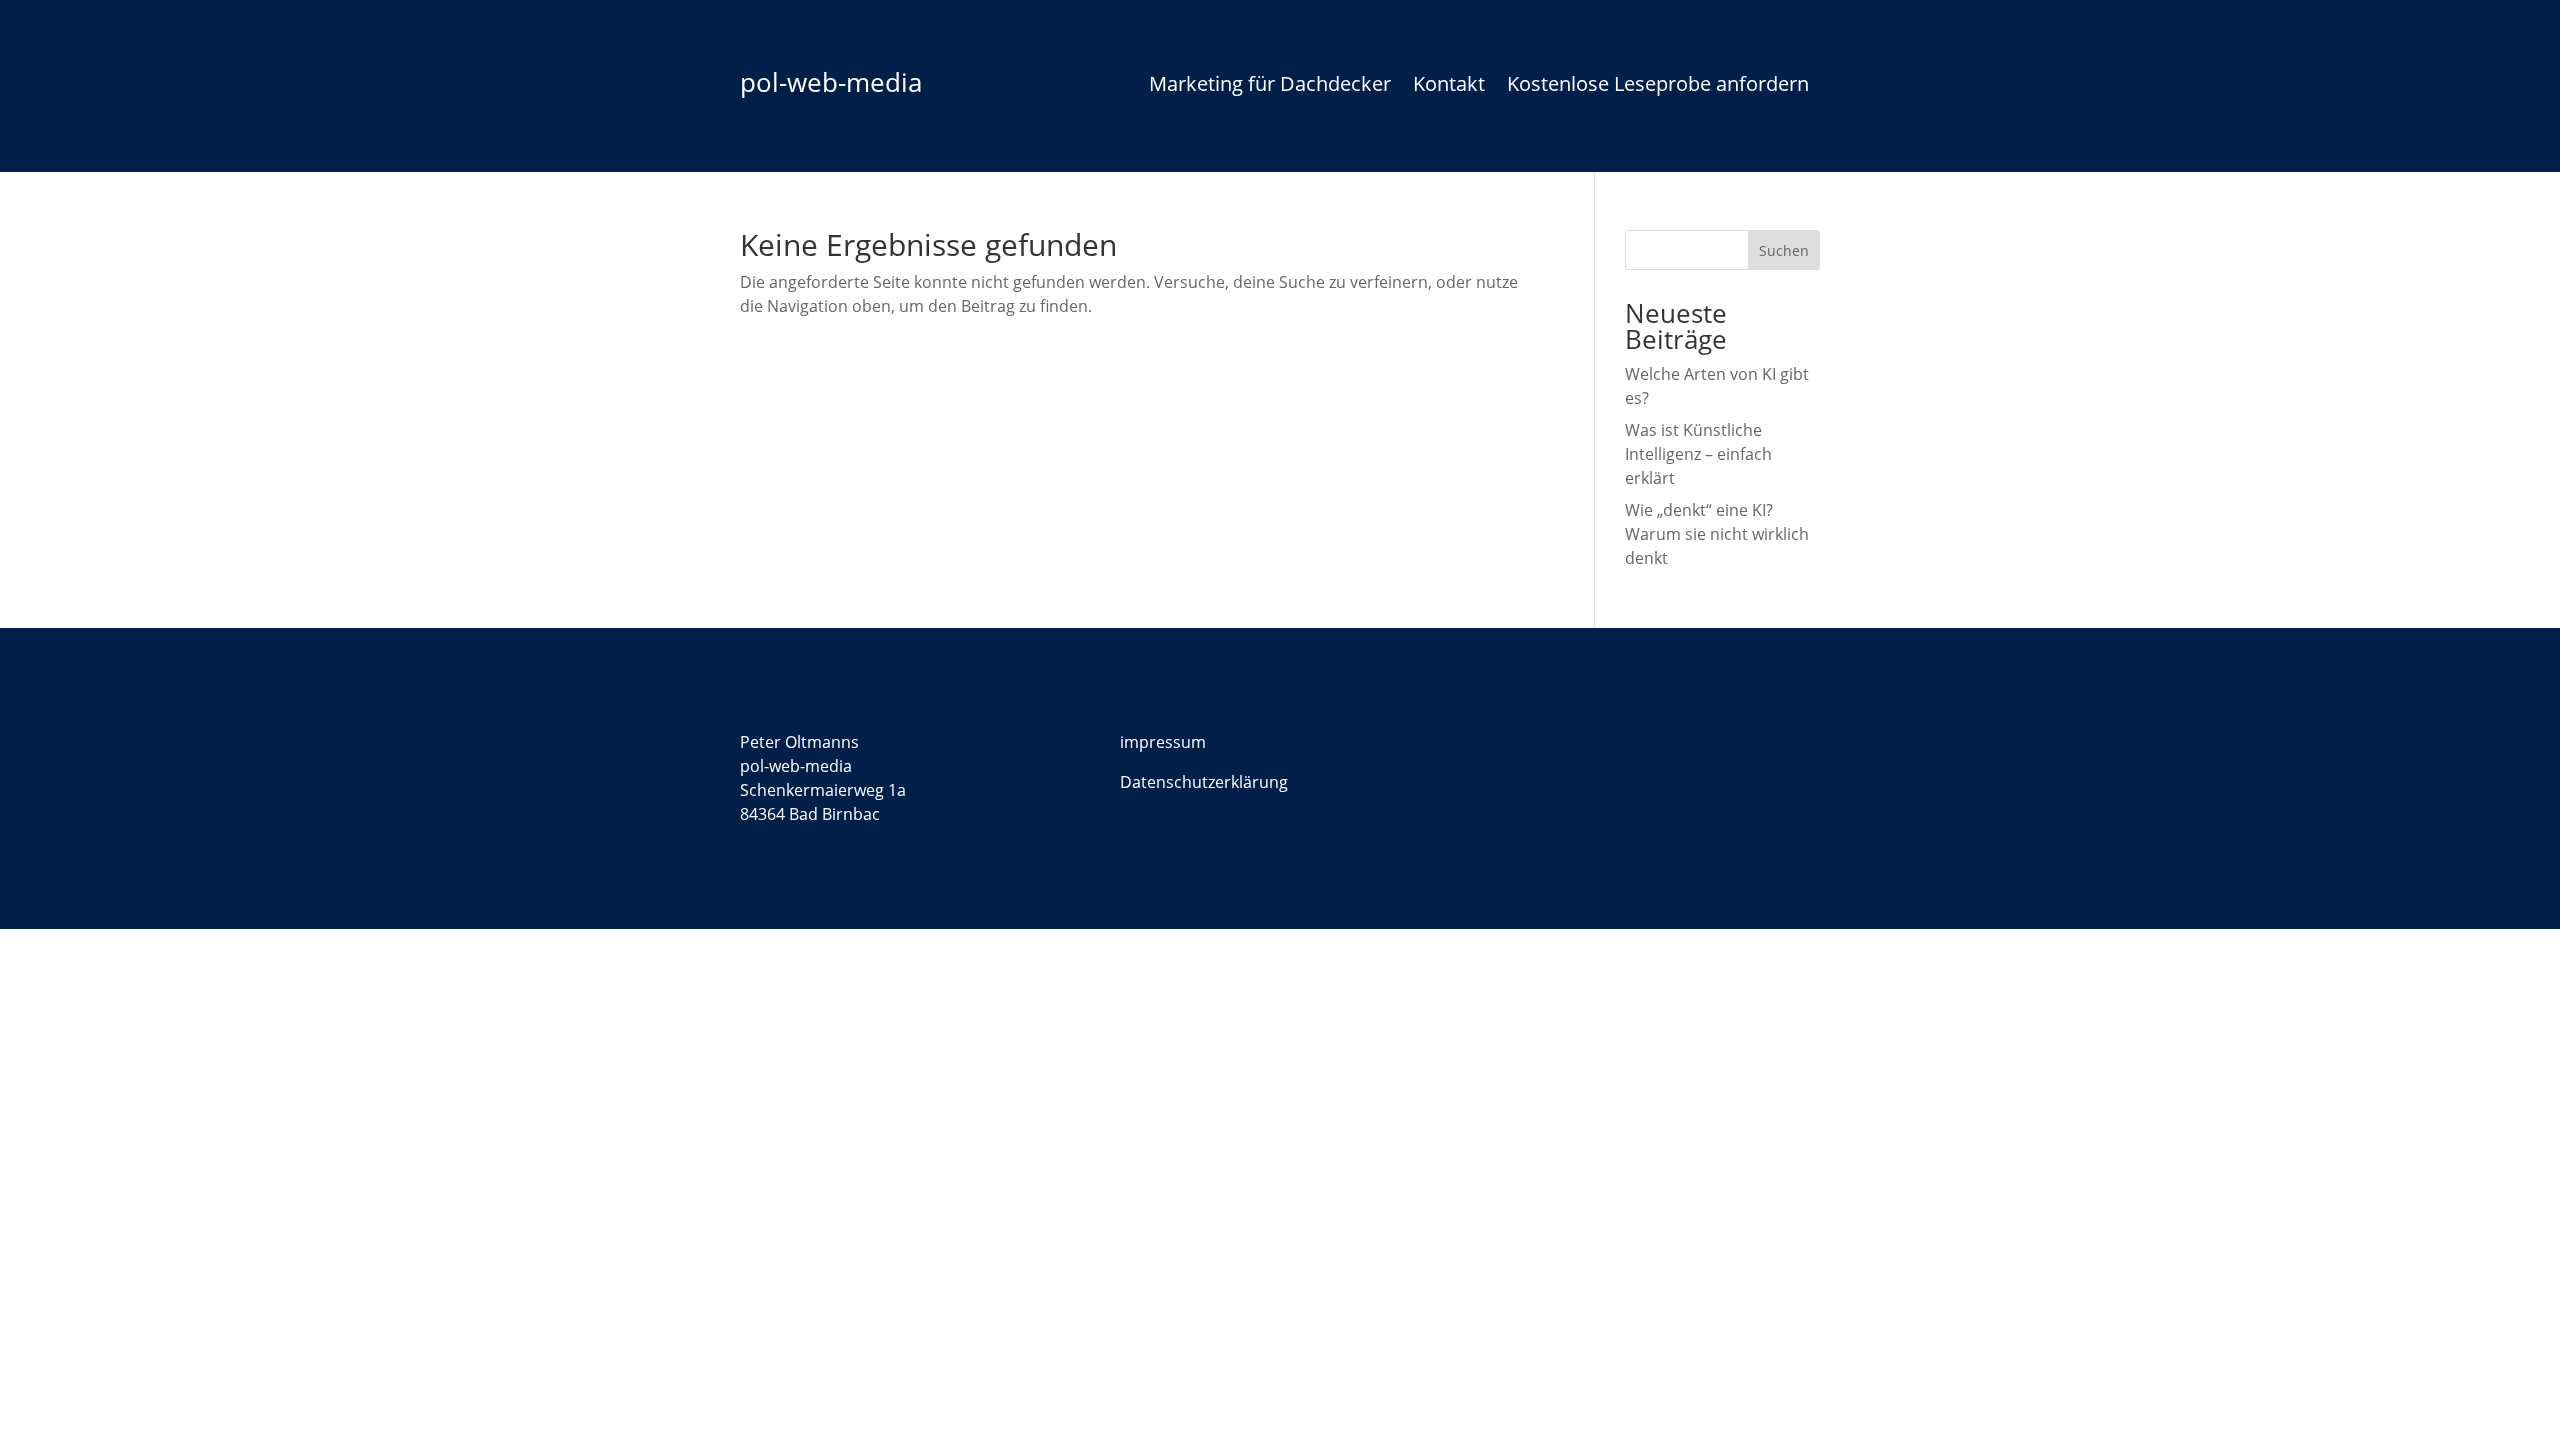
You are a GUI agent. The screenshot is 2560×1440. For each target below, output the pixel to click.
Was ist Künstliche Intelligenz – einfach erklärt (1698, 454)
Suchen (1784, 250)
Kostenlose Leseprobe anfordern (1658, 87)
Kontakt (1449, 87)
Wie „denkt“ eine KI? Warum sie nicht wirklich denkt (1717, 534)
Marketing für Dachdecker (1270, 87)
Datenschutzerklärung (1204, 782)
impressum (1163, 742)
